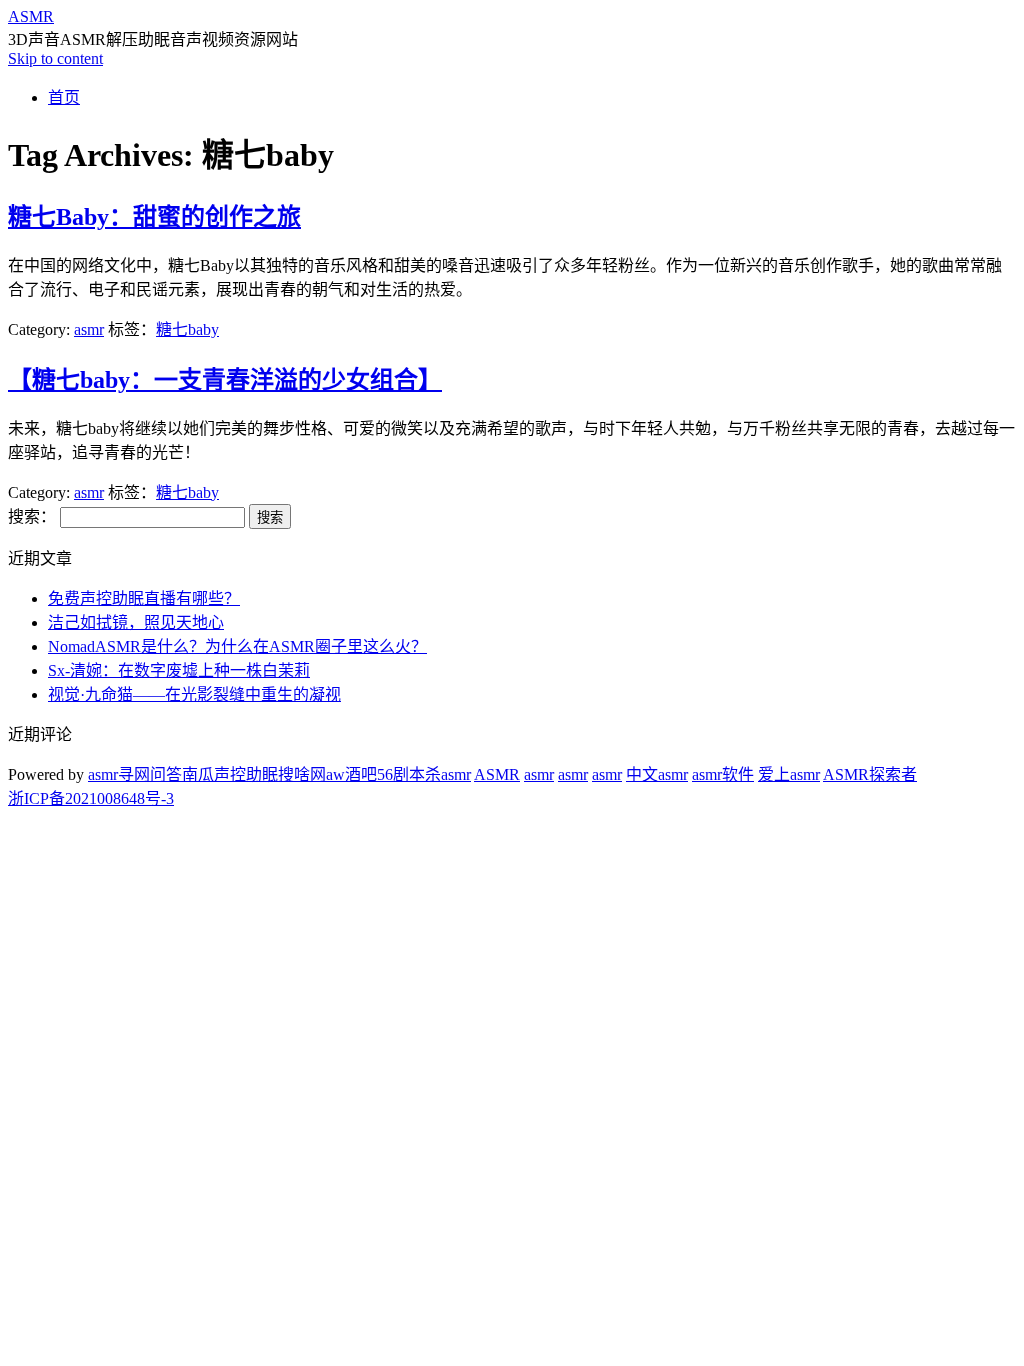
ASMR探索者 (870, 774)
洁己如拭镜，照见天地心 (136, 622)
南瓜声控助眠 (230, 774)
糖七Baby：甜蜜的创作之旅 (154, 217)
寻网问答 (150, 774)
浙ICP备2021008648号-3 (91, 798)
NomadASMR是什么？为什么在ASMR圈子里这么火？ (237, 646)
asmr (89, 329)
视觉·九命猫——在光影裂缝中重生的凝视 (194, 694)
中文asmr (657, 774)
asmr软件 (723, 774)
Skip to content (55, 58)
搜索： (32, 516)
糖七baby (187, 329)
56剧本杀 (409, 774)
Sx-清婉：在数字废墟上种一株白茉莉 (179, 670)
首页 (64, 97)
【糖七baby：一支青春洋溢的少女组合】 (225, 380)
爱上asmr (789, 774)
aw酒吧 (351, 774)
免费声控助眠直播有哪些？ (144, 598)
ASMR (31, 16)
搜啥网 (302, 774)
